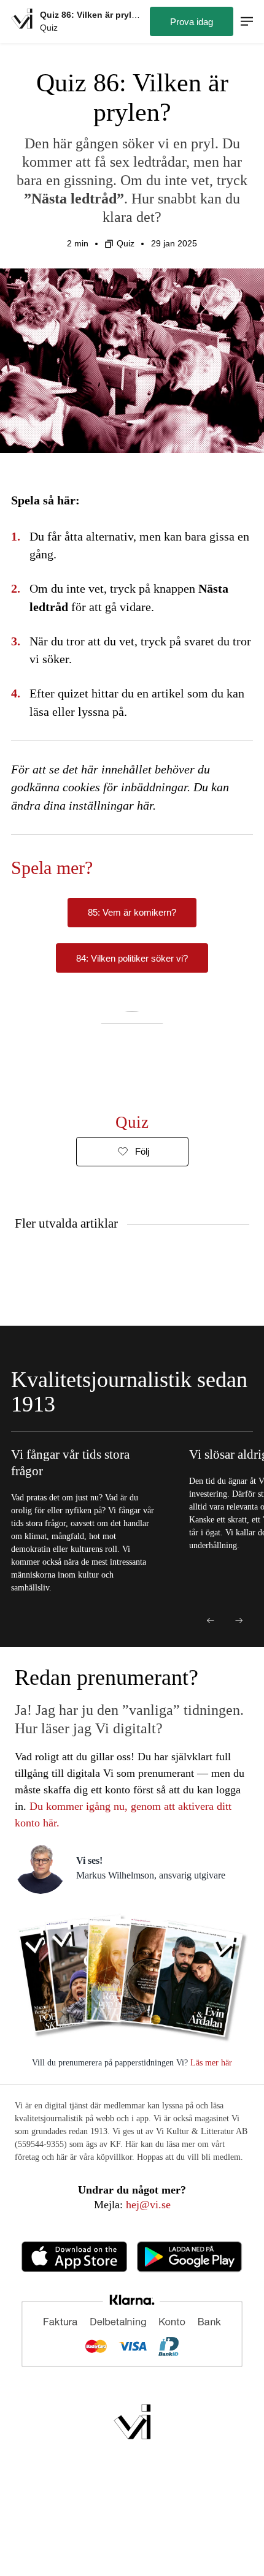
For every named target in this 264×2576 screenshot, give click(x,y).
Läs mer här (210, 2063)
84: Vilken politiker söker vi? (132, 958)
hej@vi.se (148, 2205)
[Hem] (22, 21)
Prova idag (192, 22)
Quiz (126, 243)
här (145, 805)
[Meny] (247, 22)
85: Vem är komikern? (132, 912)
